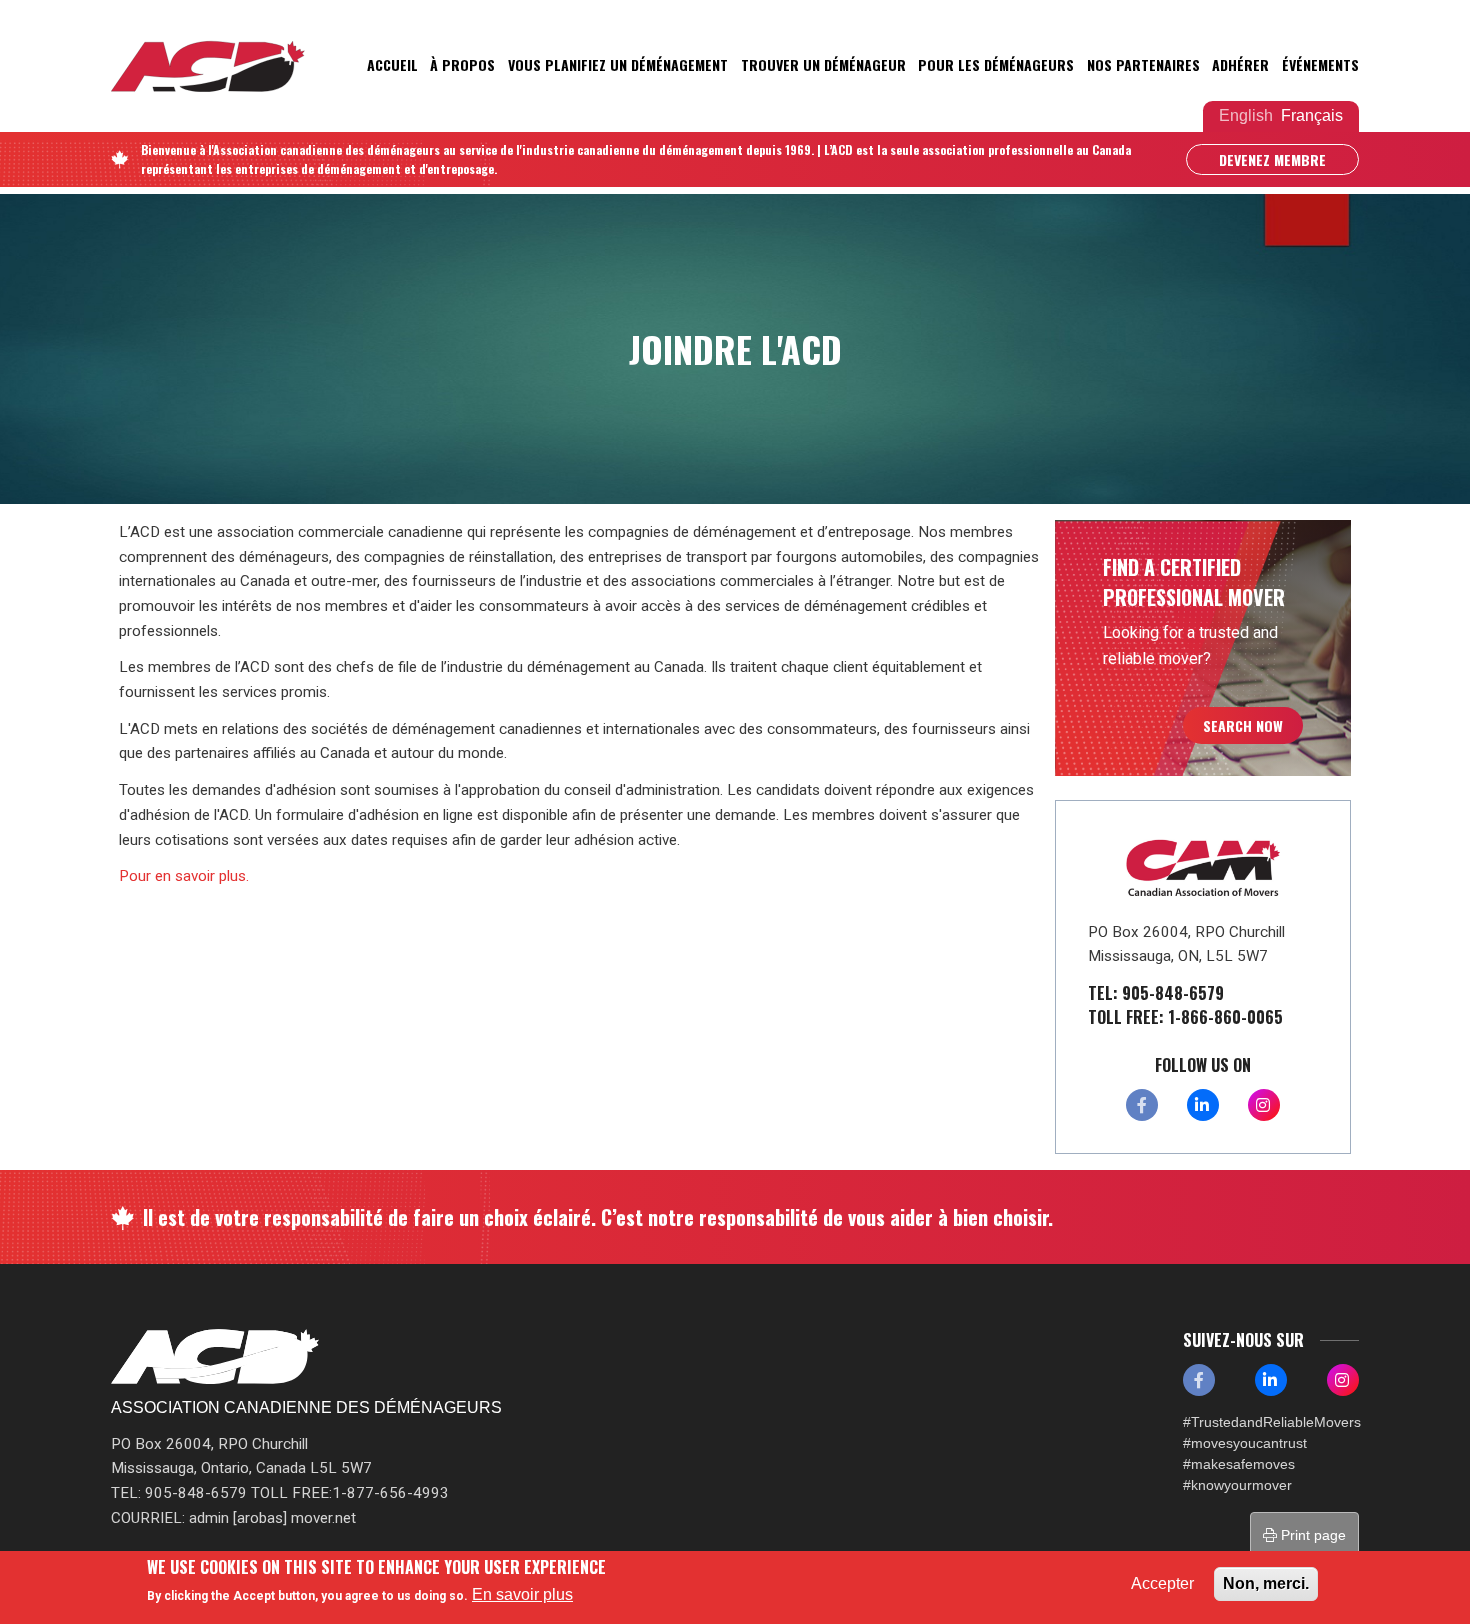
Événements (1320, 64)
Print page (1311, 1535)
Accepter (1162, 1583)
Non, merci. (1266, 1583)
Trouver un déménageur (823, 64)
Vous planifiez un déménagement (618, 64)
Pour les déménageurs (996, 64)
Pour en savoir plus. (184, 876)
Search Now (1243, 725)
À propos (462, 64)
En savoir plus (522, 1594)
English (1246, 115)
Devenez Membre (1272, 159)
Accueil (392, 64)
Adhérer (1240, 64)
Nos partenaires (1143, 64)
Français (1312, 115)
